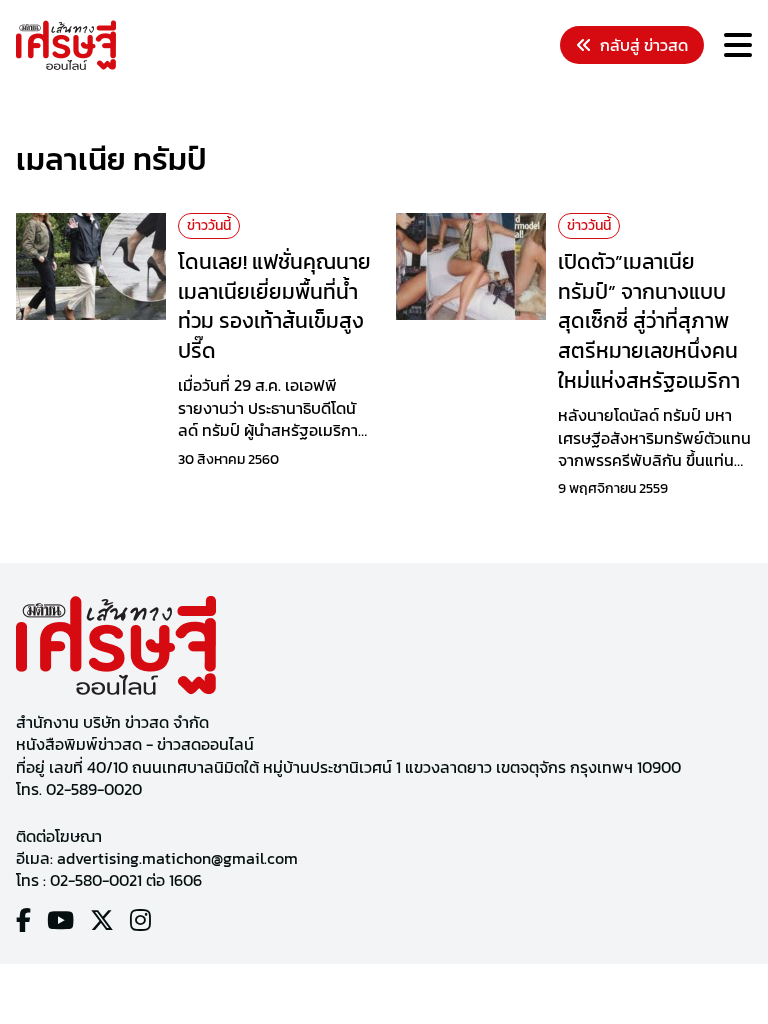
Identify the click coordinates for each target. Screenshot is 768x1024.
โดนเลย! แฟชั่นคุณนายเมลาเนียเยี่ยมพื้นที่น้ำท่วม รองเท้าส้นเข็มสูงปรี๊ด (274, 306)
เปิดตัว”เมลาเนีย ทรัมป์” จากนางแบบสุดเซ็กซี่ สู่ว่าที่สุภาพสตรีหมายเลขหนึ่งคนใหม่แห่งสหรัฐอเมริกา (649, 321)
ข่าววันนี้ (209, 225)
